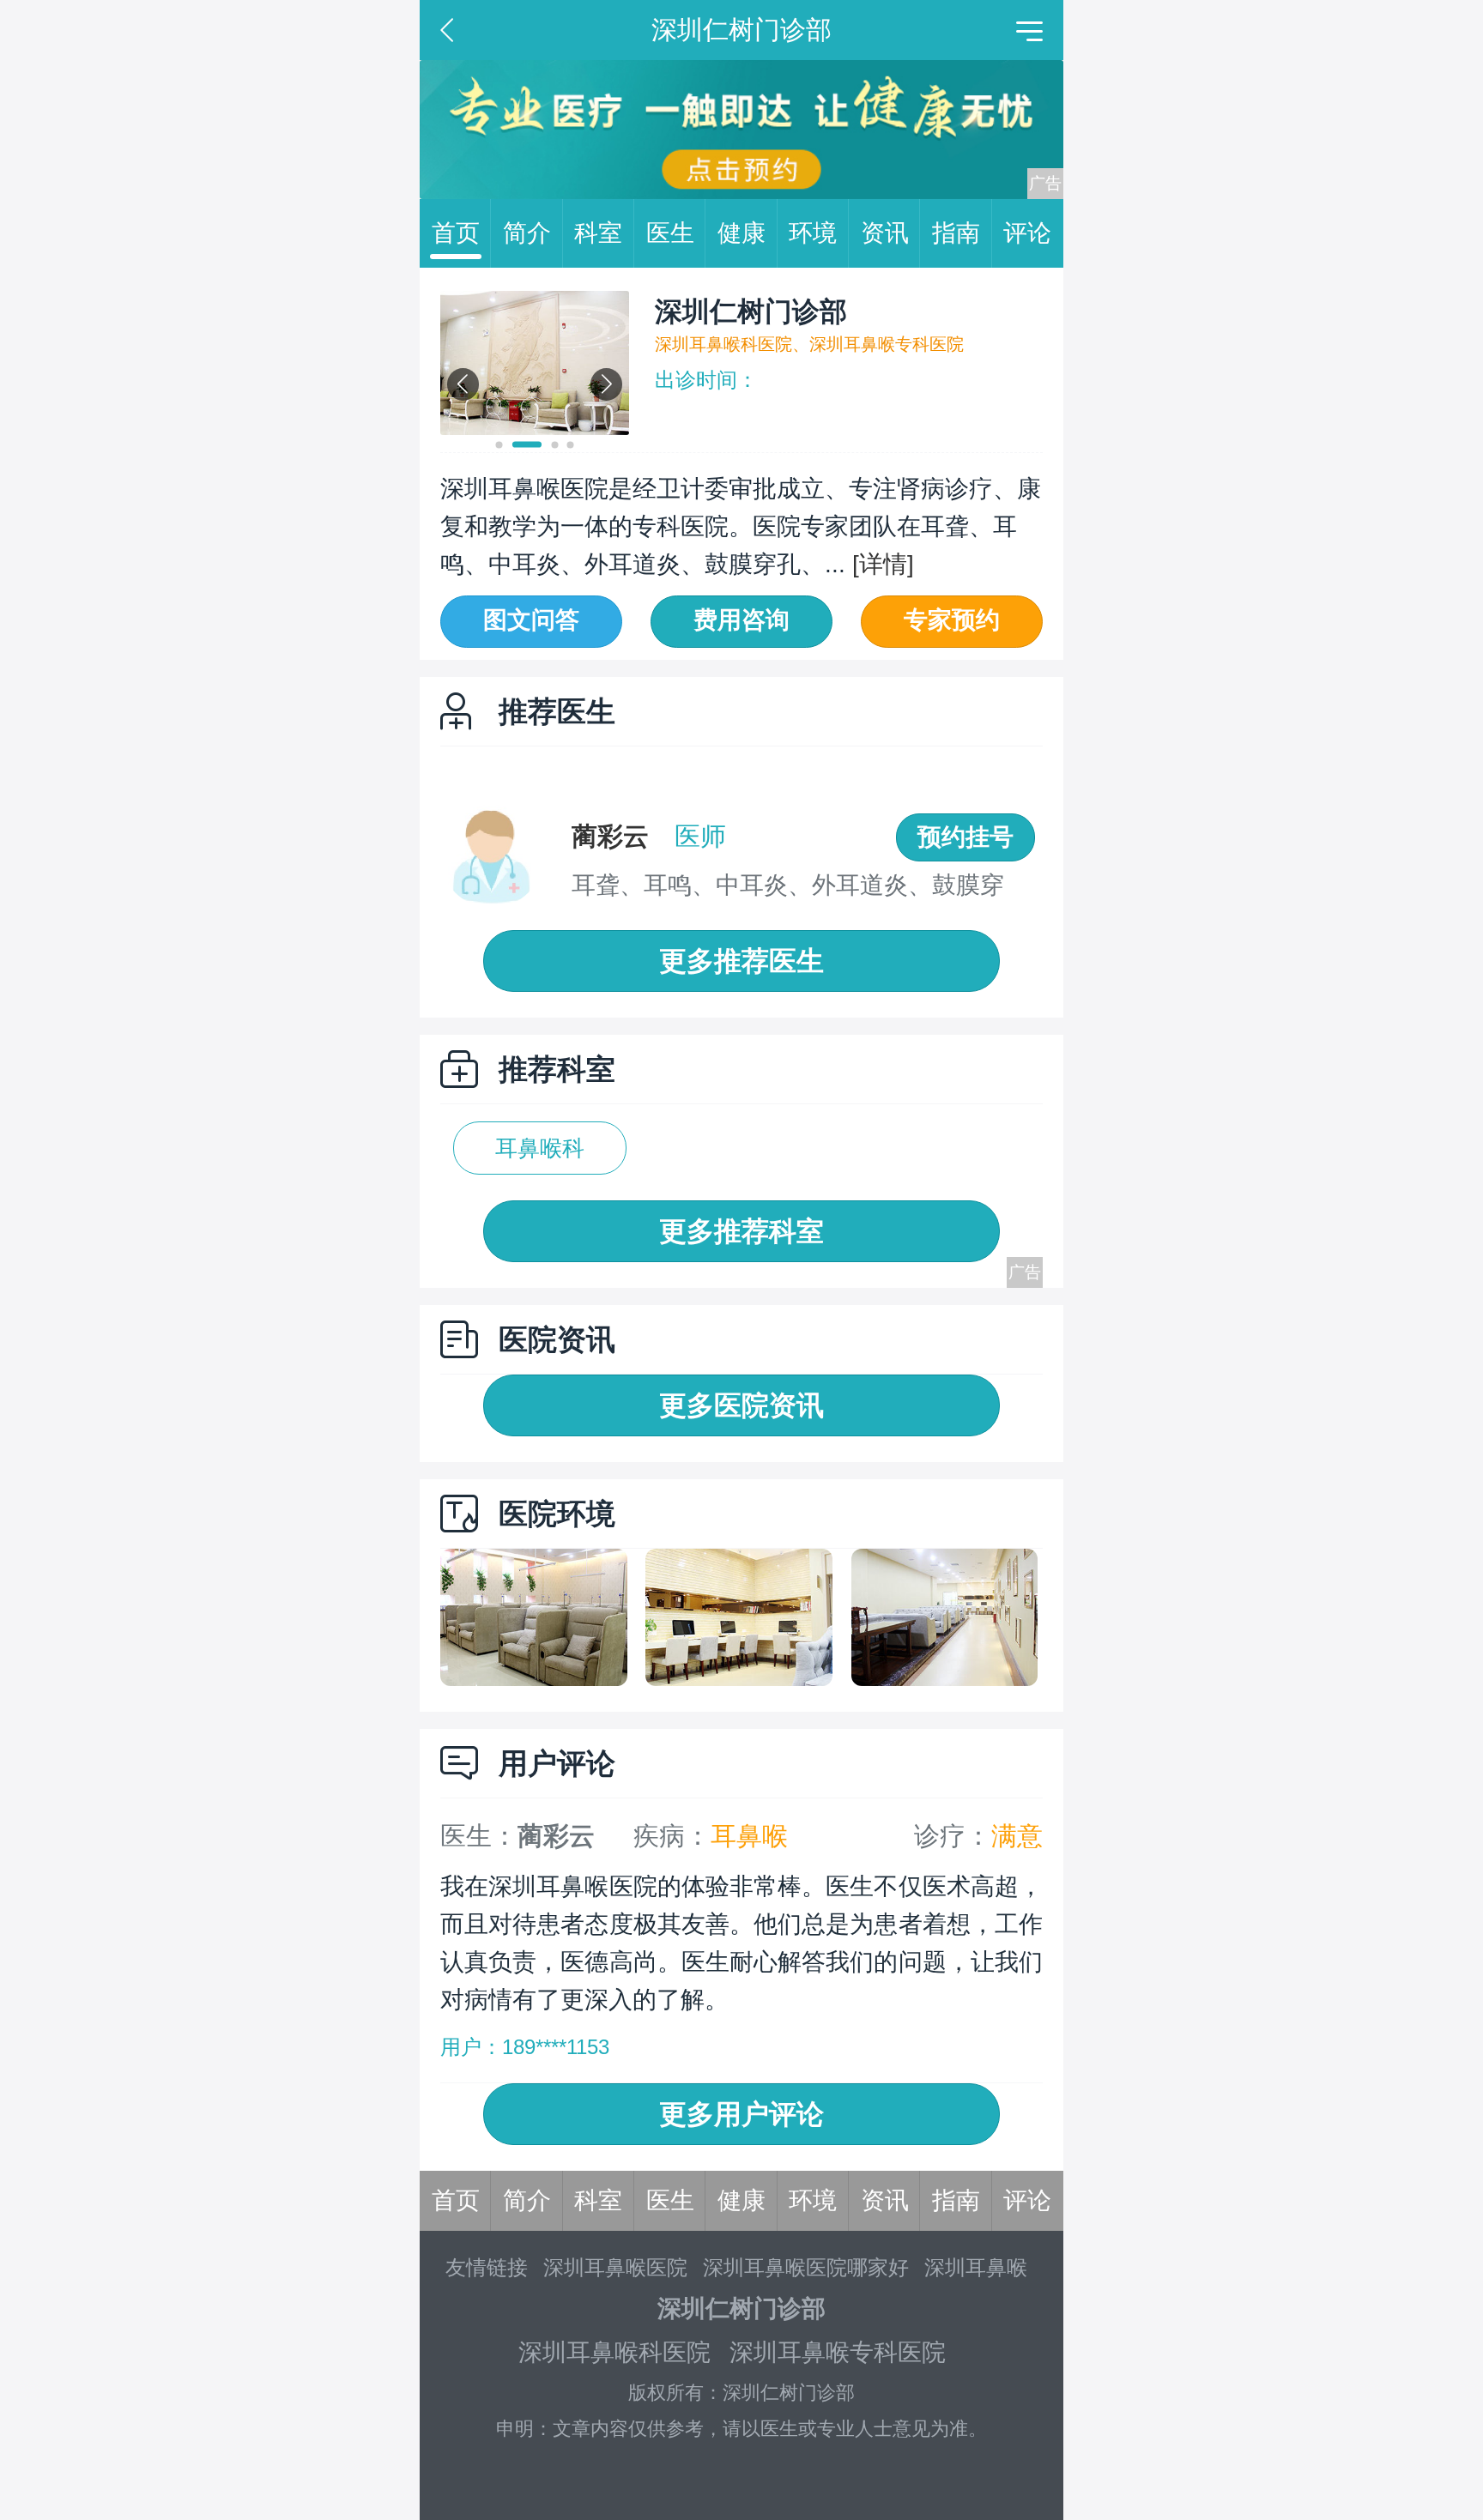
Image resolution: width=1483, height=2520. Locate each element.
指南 (956, 233)
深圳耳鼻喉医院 (615, 2267)
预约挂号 (965, 837)
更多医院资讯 (741, 1405)
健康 (741, 233)
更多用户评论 (741, 2114)
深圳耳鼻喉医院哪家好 (806, 2267)
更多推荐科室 (741, 1231)
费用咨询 (741, 620)
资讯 (885, 233)
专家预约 (952, 620)
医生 (670, 233)
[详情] (880, 564)
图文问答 (531, 620)
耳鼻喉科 (540, 1148)
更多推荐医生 (741, 961)
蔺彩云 (610, 836)
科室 (598, 233)
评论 (1027, 233)
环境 (813, 233)
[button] (499, 445)
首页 (456, 233)
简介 (527, 233)
